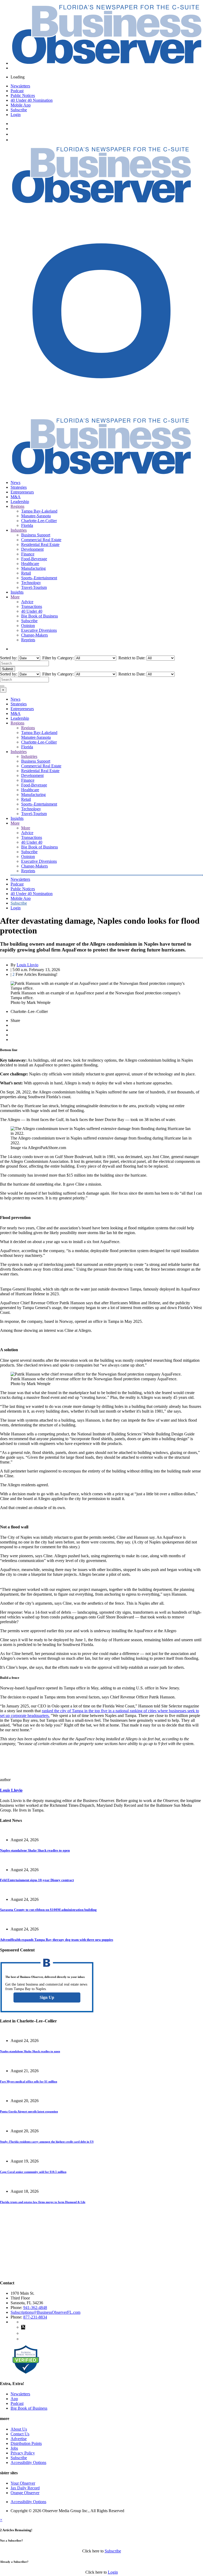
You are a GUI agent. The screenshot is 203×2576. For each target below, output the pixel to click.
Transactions (32, 606)
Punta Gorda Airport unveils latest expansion (29, 2111)
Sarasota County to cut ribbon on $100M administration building (48, 1910)
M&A (16, 497)
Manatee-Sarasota (36, 516)
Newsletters (20, 86)
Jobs (14, 2448)
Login (16, 115)
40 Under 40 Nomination (32, 100)
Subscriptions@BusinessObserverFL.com (45, 2312)
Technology (31, 583)
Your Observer (23, 2483)
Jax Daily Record (25, 2488)
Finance (28, 554)
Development (32, 549)
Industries (19, 530)
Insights (17, 592)
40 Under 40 (32, 611)
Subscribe (19, 110)
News (15, 482)
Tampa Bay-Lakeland (39, 511)
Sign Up (47, 1997)
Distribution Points (26, 2443)
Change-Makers (34, 635)
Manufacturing (33, 568)
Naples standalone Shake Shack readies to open (35, 1850)
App (14, 2399)
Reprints (28, 640)
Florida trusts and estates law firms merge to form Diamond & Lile (43, 2202)
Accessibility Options (28, 2462)
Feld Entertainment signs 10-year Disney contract (37, 1880)
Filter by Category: (57, 658)
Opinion (28, 626)
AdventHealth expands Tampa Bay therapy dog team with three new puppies (57, 1940)
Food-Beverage (34, 559)
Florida (27, 525)
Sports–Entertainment (39, 578)
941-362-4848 (35, 2308)
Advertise (19, 2439)
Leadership (20, 502)
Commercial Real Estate (41, 540)
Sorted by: (9, 658)
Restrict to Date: (131, 658)
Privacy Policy (23, 2453)
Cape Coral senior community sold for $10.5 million (33, 2172)
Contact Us (20, 2434)
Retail (26, 573)
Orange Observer (25, 2493)
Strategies (19, 487)
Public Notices (23, 95)
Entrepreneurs (22, 492)
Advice (27, 602)
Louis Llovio (27, 965)
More (15, 597)
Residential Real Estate (40, 544)
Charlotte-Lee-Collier (39, 521)
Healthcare (30, 564)
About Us (19, 2429)
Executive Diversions (39, 630)
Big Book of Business (40, 616)
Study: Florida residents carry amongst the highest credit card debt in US (47, 2142)
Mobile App (21, 105)
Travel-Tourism (34, 587)
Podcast (17, 91)
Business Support (36, 535)
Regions (17, 506)
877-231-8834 (35, 2317)
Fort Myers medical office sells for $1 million (29, 2081)
